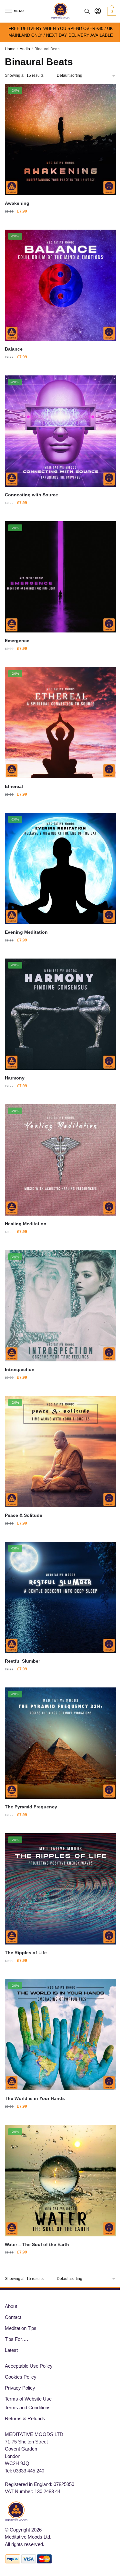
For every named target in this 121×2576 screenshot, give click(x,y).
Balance (14, 349)
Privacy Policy (20, 2388)
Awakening (17, 203)
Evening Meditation (26, 932)
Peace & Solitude (24, 1515)
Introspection (20, 1369)
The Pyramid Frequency (31, 1807)
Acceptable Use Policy (29, 2366)
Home (10, 49)
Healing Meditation (26, 1224)
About (11, 2306)
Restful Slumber (22, 1661)
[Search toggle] (87, 11)
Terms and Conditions (28, 2407)
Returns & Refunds (25, 2418)
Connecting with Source (31, 495)
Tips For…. (16, 2339)
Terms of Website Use (28, 2399)
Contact (13, 2317)
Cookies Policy (21, 2377)
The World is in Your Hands (35, 2098)
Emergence (17, 641)
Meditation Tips (21, 2328)
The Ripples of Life (26, 1953)
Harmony (15, 1078)
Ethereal (14, 786)
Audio (25, 49)
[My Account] (98, 11)
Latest (11, 2350)
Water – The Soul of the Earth (37, 2244)
